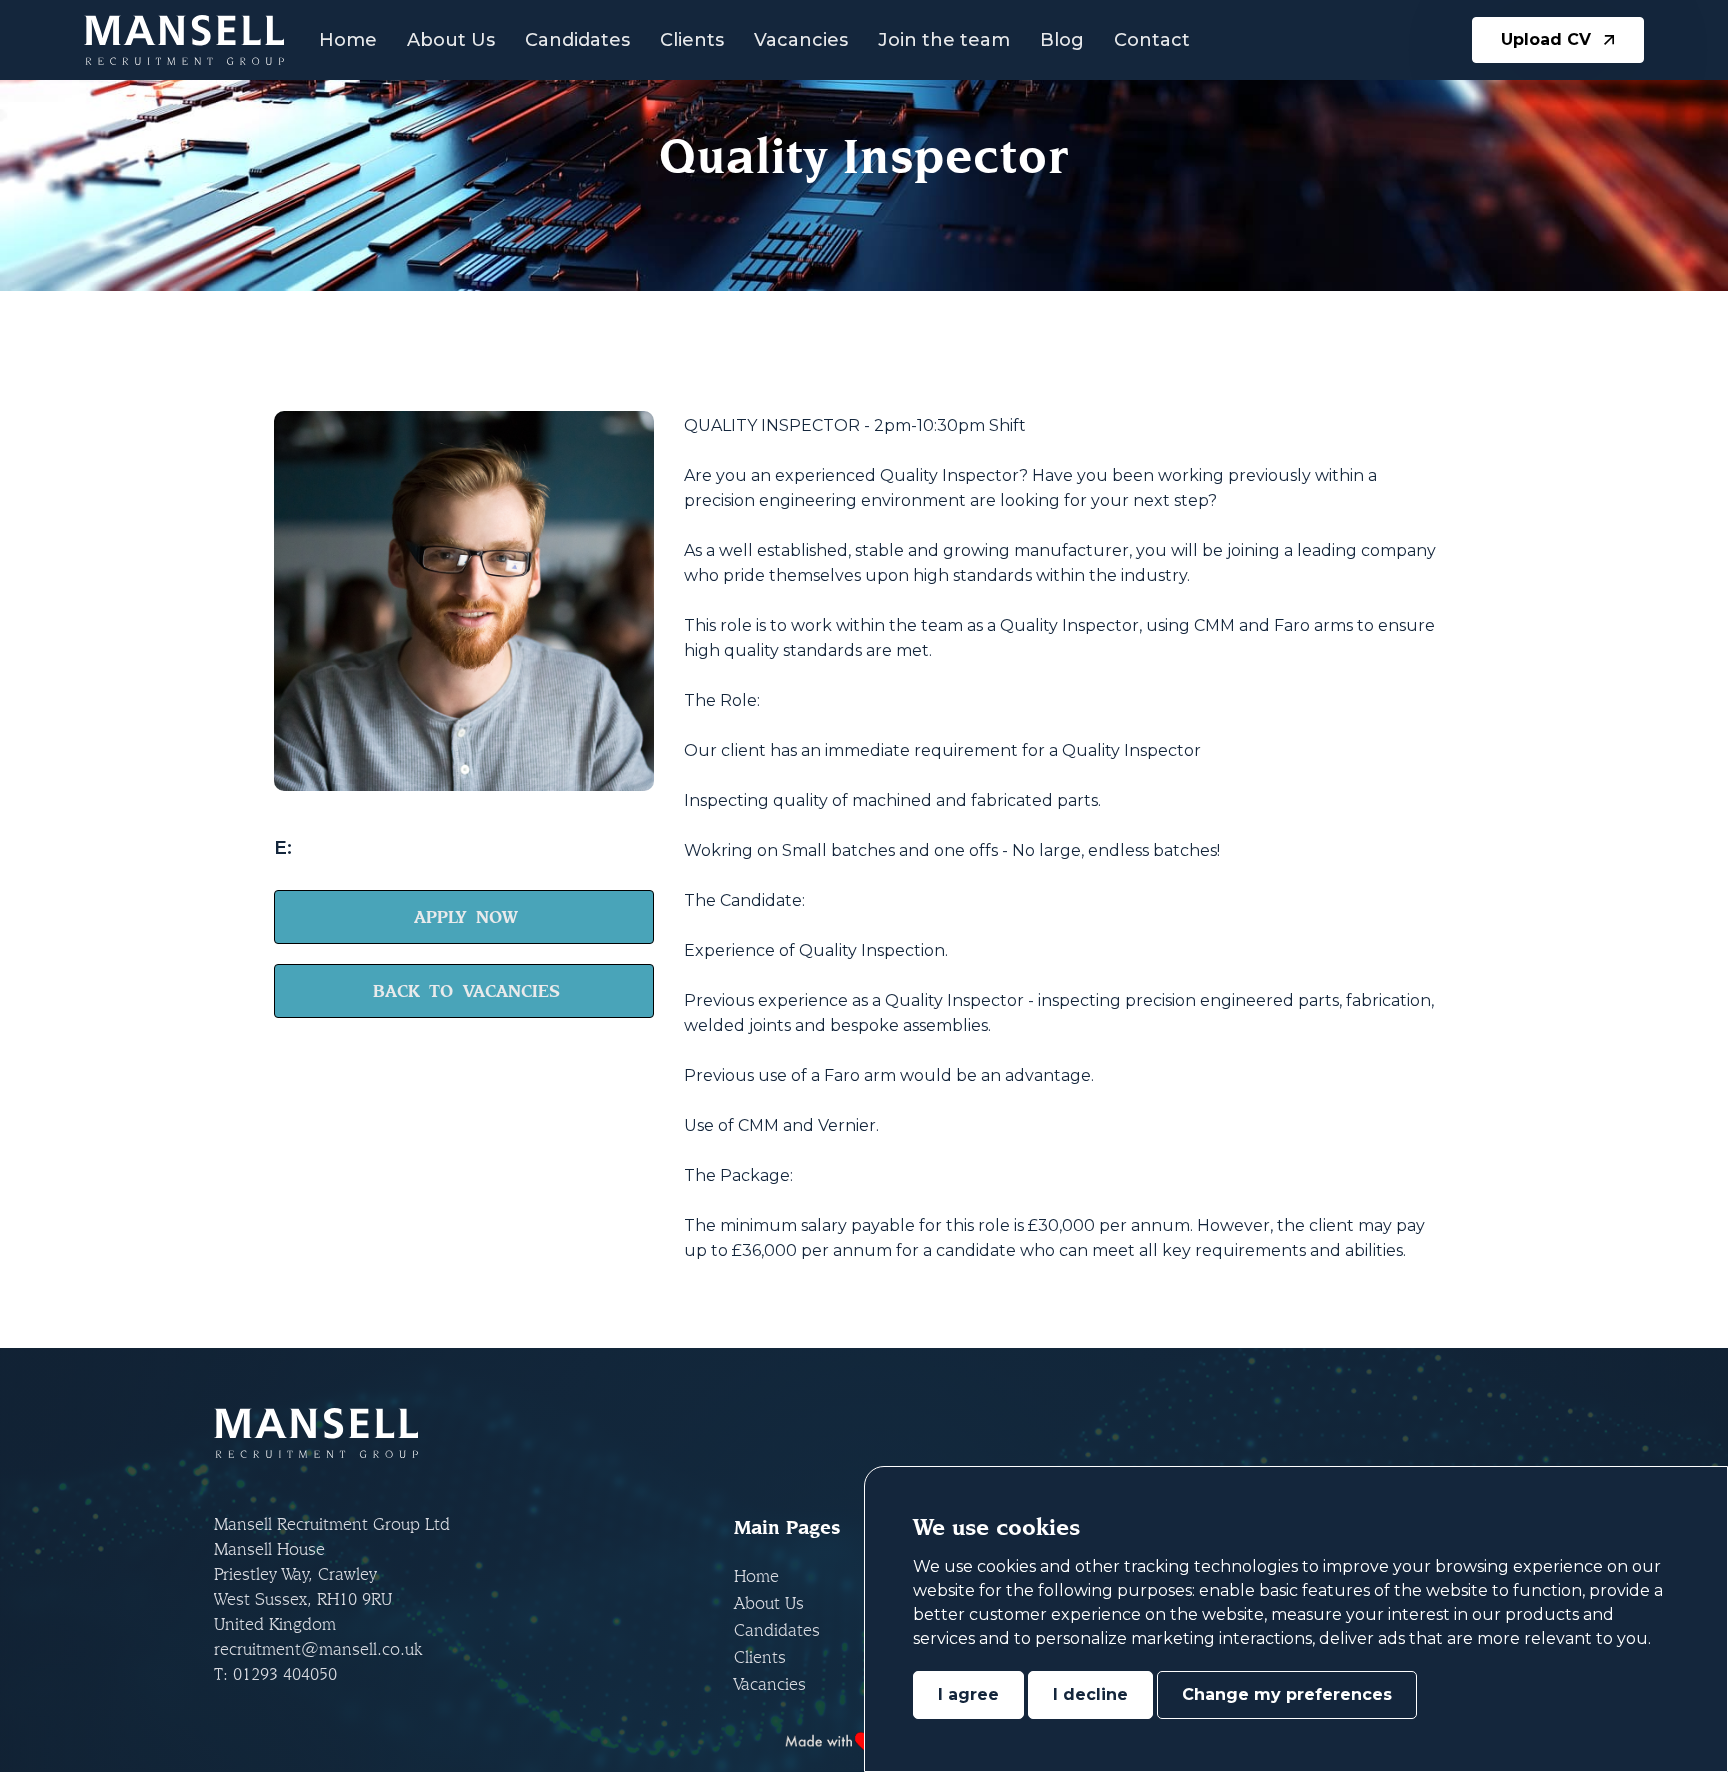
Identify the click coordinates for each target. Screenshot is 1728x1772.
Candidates (577, 40)
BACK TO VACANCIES (466, 990)
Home (348, 40)
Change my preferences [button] (1287, 1694)
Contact (1152, 40)
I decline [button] (1090, 1694)
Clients (692, 40)
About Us (451, 40)
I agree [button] (968, 1694)
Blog (1062, 40)
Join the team (944, 40)
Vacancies (801, 40)
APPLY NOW (466, 916)
